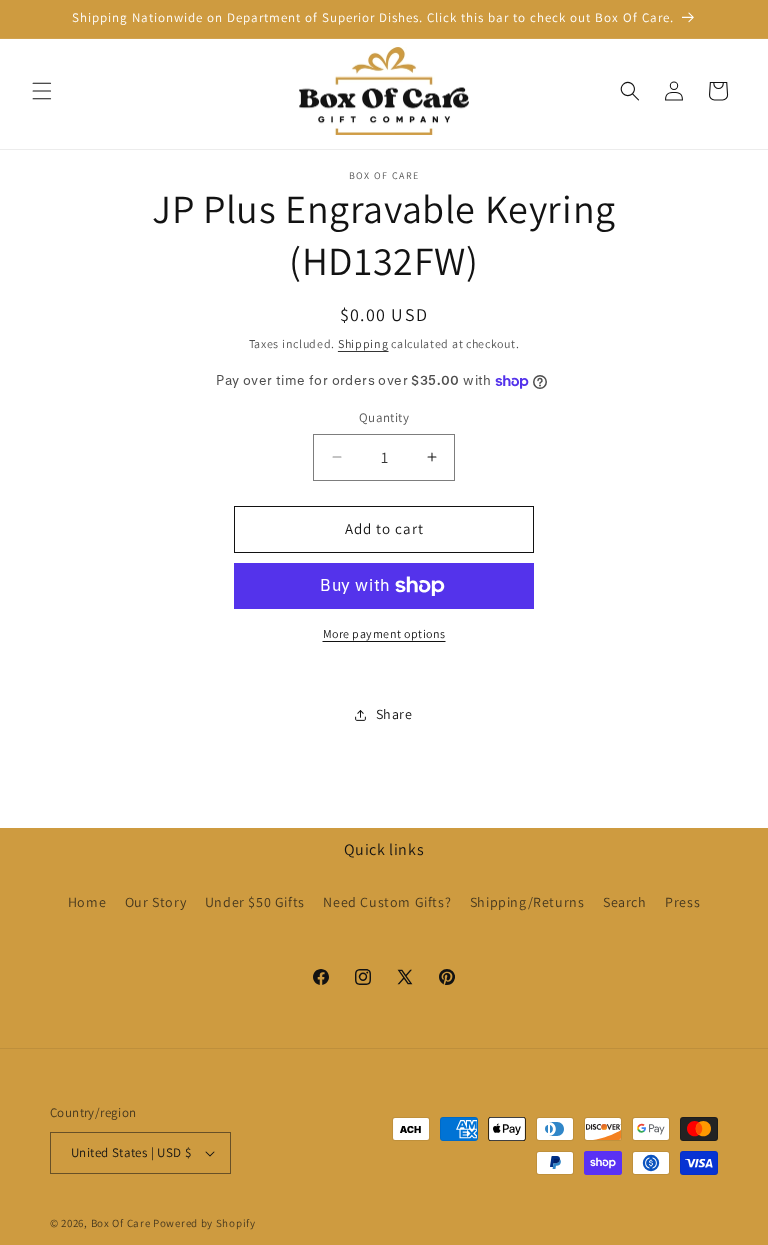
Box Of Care (121, 1223)
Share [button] (394, 714)
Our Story (155, 902)
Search (625, 902)
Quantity (384, 417)
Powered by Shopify (204, 1223)
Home (87, 902)
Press (682, 902)
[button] (42, 91)
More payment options (384, 633)
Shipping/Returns (527, 902)
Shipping (363, 343)
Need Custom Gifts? (387, 902)
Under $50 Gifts (255, 902)
